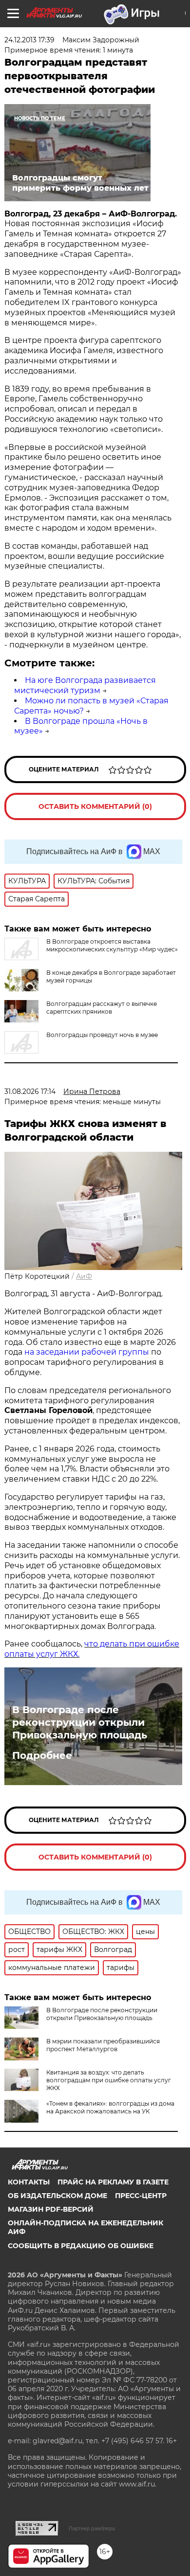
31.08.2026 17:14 (30, 1091)
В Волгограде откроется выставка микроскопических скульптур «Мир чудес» (112, 945)
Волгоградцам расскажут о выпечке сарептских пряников (102, 1008)
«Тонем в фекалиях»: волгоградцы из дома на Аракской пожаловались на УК (110, 2107)
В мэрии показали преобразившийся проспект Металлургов (103, 2045)
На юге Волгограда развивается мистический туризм (85, 685)
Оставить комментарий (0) (95, 806)
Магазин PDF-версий (51, 2209)
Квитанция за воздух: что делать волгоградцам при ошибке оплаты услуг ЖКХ (109, 2080)
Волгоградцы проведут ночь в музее (102, 1035)
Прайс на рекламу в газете (113, 2182)
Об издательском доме (57, 2196)
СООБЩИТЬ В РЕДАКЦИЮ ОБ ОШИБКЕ (81, 2246)
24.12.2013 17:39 (29, 40)
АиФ (84, 1276)
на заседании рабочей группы (87, 1352)
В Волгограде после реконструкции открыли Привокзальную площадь (80, 1722)
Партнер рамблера (92, 2528)
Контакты (29, 2182)
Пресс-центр (141, 2196)
